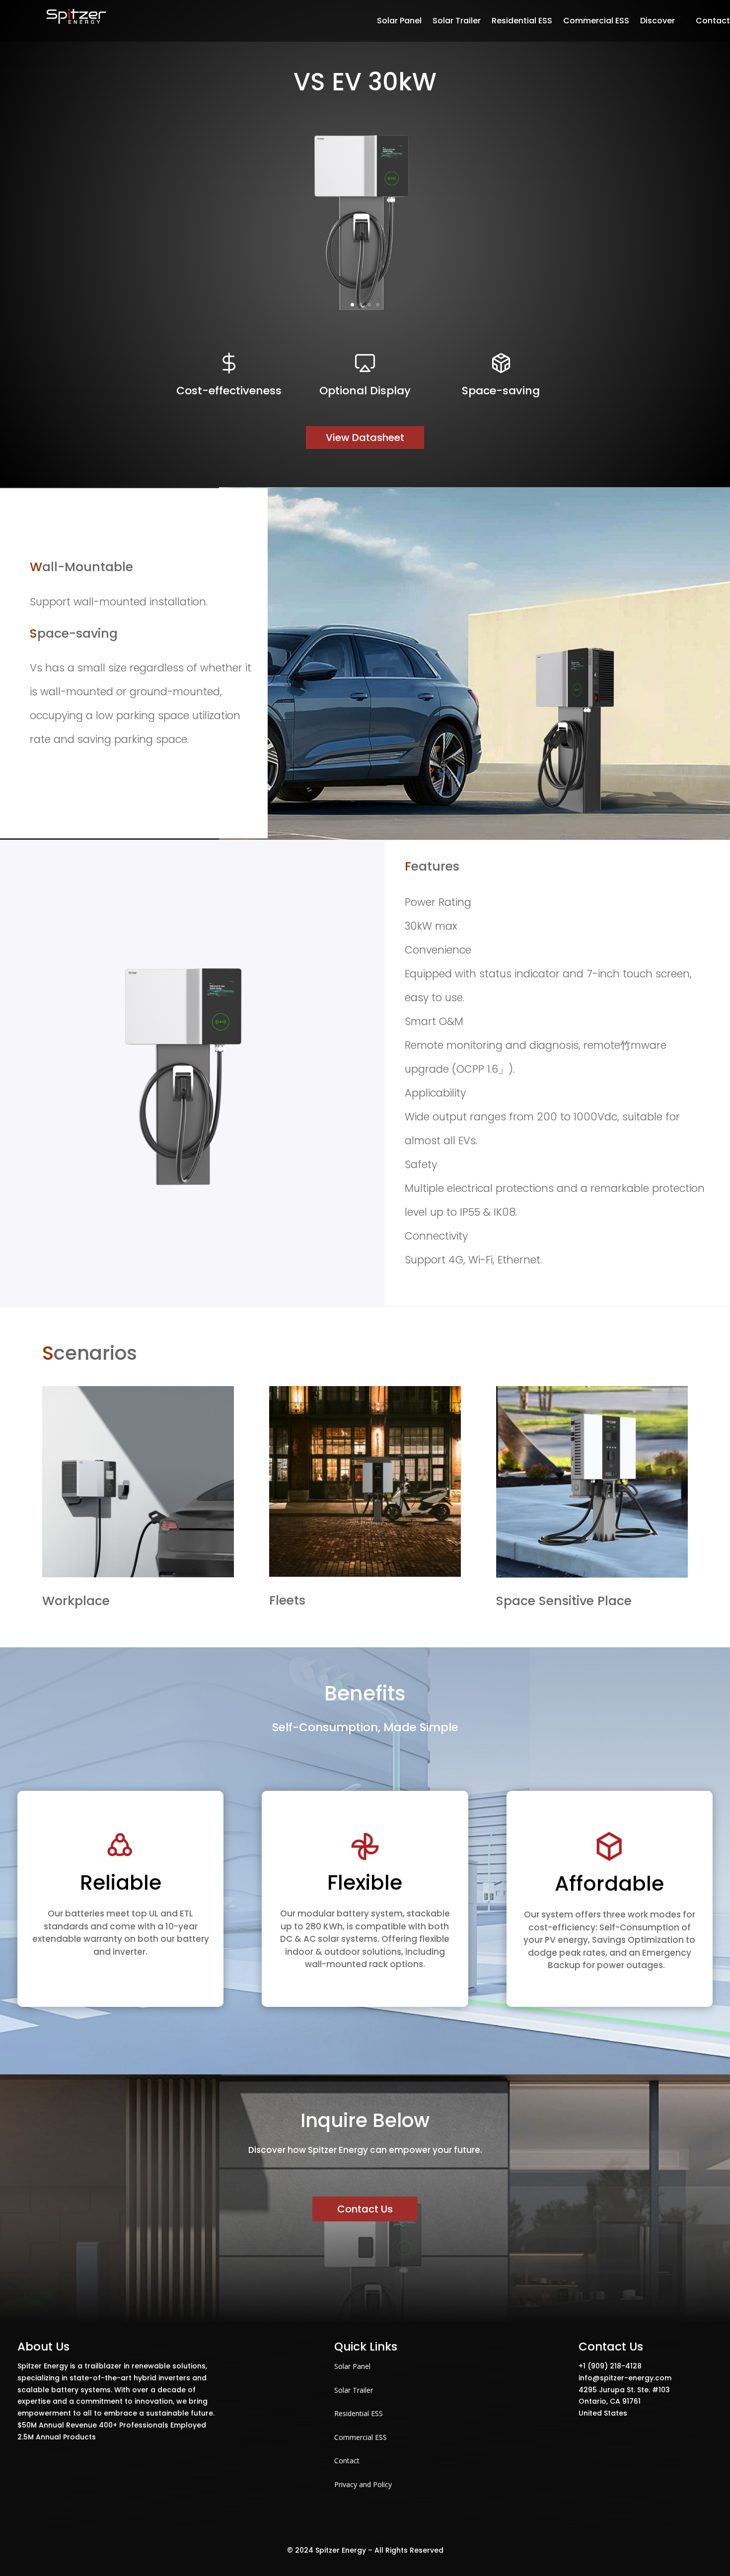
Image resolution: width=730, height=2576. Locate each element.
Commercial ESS (361, 2437)
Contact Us (365, 2209)
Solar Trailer (354, 2390)
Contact (347, 2461)
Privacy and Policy (363, 2484)
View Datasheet (365, 438)
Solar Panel (352, 2366)
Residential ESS (359, 2413)
